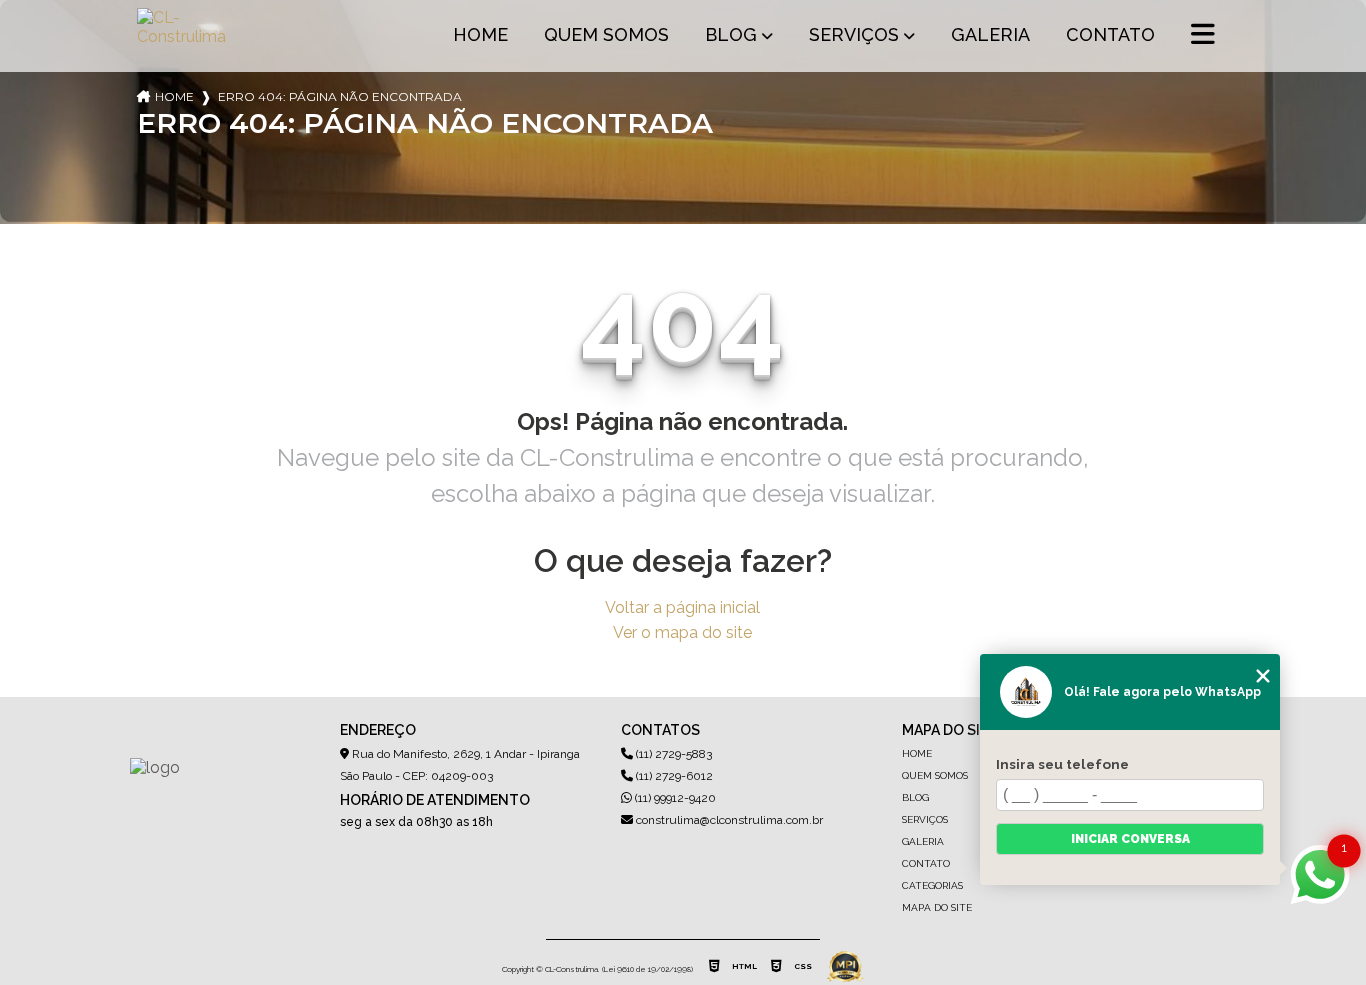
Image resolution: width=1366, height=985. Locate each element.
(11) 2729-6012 (673, 776)
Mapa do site (937, 907)
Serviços (854, 34)
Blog (731, 34)
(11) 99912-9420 (674, 798)
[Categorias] (1203, 36)
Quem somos (606, 34)
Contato (1110, 34)
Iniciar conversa (1130, 839)
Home (480, 34)
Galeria (990, 34)
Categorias (932, 885)
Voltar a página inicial (682, 607)
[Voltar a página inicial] (185, 36)
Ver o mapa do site (682, 632)
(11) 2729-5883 (672, 754)
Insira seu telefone (1062, 764)
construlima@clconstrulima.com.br (728, 820)
